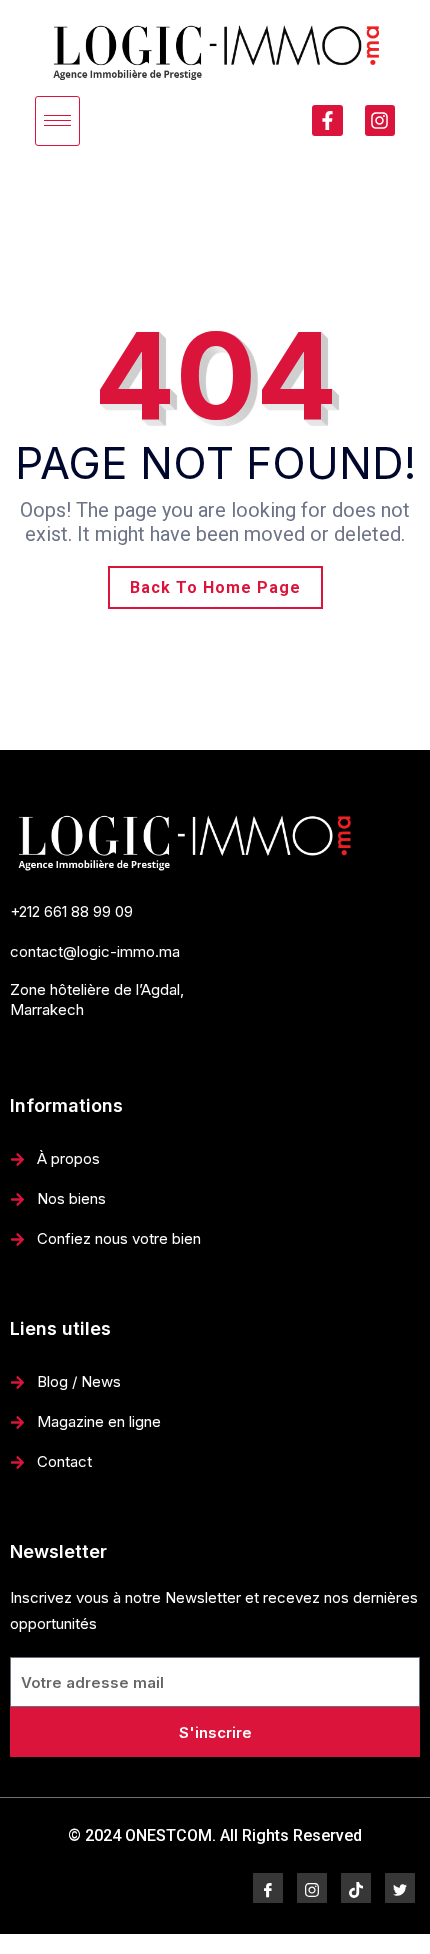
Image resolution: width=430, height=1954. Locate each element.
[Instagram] (380, 120)
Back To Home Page (215, 587)
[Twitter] (400, 1888)
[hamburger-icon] (57, 121)
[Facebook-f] (327, 120)
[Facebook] (268, 1888)
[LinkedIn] (356, 1888)
